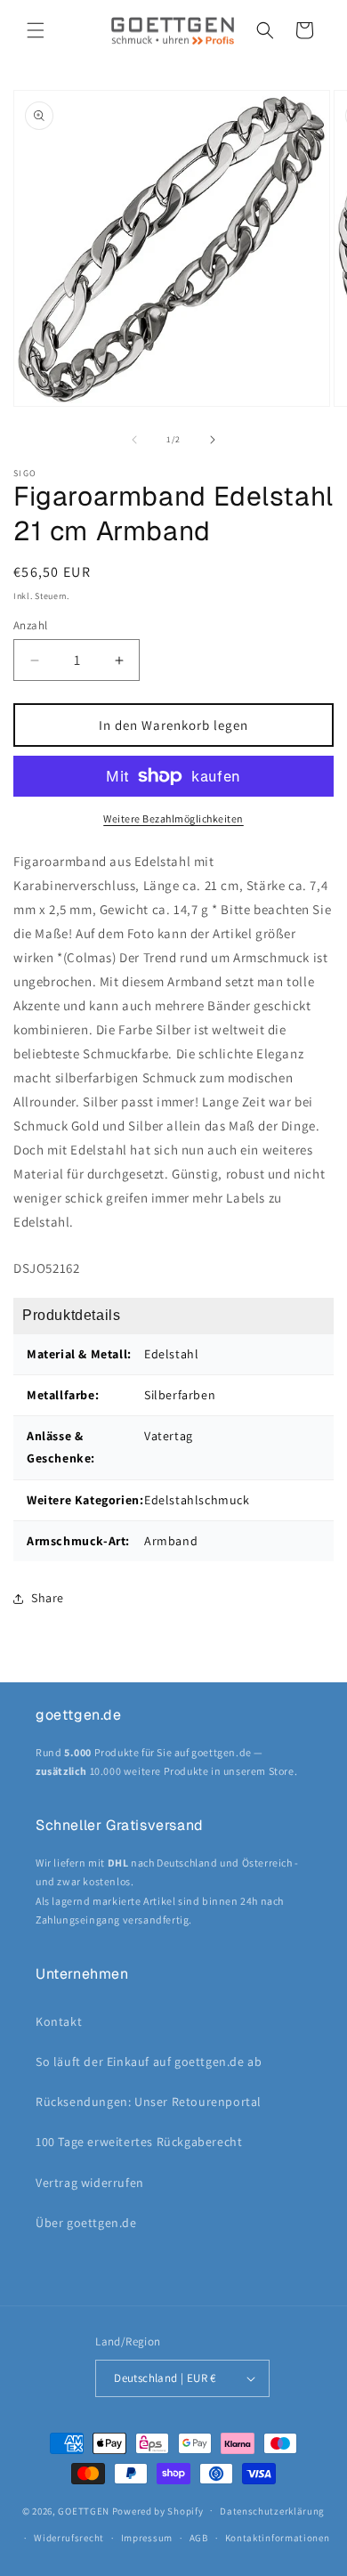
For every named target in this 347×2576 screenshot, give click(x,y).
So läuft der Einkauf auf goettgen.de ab (149, 2062)
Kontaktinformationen (278, 2538)
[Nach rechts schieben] (213, 440)
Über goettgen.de (86, 2223)
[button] (36, 30)
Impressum (147, 2538)
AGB (199, 2538)
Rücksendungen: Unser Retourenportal (149, 2102)
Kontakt (59, 2021)
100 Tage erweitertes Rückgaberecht (139, 2142)
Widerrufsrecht (69, 2538)
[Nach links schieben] (134, 440)
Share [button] (48, 1598)
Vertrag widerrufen (90, 2183)
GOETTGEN (84, 2510)
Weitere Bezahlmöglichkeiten (173, 818)
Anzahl (30, 625)
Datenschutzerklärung (272, 2511)
